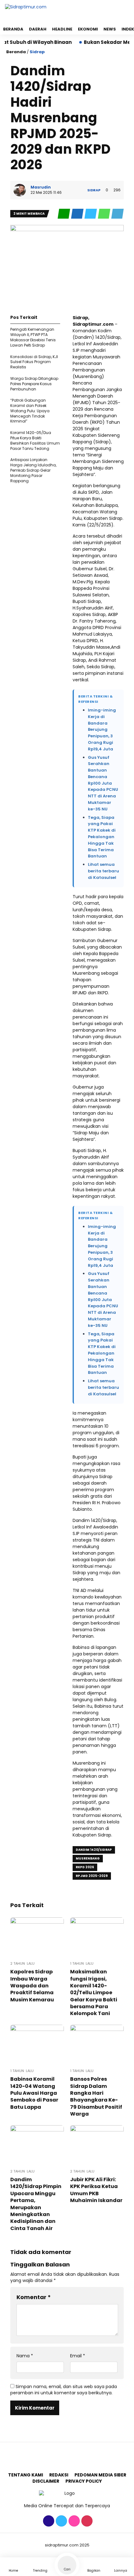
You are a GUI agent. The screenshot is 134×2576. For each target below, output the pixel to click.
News (110, 29)
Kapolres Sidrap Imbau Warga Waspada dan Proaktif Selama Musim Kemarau (32, 1986)
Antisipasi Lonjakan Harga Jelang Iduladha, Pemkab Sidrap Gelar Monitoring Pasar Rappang (33, 470)
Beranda (13, 29)
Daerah (38, 29)
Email (78, 2356)
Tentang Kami (26, 2475)
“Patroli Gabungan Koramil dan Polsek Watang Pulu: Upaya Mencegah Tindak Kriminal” (30, 411)
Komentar (34, 2297)
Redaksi (59, 2475)
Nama (25, 2356)
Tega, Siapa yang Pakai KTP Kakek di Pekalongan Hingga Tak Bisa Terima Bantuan (102, 837)
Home (13, 2571)
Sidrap (37, 52)
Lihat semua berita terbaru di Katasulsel (103, 871)
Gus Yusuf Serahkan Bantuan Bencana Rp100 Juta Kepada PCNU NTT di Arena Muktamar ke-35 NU (103, 783)
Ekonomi (88, 29)
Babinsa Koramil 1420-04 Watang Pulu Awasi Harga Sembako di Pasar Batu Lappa (34, 2093)
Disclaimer (46, 2481)
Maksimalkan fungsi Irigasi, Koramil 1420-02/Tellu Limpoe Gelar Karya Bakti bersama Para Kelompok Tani (94, 1993)
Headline (62, 29)
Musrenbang (88, 1858)
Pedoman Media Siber (100, 2475)
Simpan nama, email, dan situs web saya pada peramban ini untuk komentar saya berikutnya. (64, 2390)
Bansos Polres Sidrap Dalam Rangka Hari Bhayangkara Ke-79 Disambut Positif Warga (96, 2096)
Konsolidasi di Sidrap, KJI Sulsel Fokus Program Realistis (34, 362)
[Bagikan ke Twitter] (91, 217)
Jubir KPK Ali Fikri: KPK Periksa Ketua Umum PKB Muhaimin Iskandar (96, 2190)
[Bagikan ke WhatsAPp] (105, 217)
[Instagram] (73, 2525)
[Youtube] (86, 2525)
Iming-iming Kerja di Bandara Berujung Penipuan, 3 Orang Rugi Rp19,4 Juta (102, 730)
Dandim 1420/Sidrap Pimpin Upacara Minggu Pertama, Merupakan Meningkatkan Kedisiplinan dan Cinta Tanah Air (36, 2204)
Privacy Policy (84, 2481)
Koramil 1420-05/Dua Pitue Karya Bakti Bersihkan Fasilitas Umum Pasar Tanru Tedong (35, 440)
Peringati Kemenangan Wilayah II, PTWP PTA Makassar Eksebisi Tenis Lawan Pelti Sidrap (33, 337)
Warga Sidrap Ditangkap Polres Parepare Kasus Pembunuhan (34, 384)
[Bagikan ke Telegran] (117, 217)
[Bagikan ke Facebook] (78, 217)
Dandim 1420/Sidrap (94, 1850)
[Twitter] (61, 2525)
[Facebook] (48, 2525)
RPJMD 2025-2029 (92, 1876)
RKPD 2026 (85, 1867)
